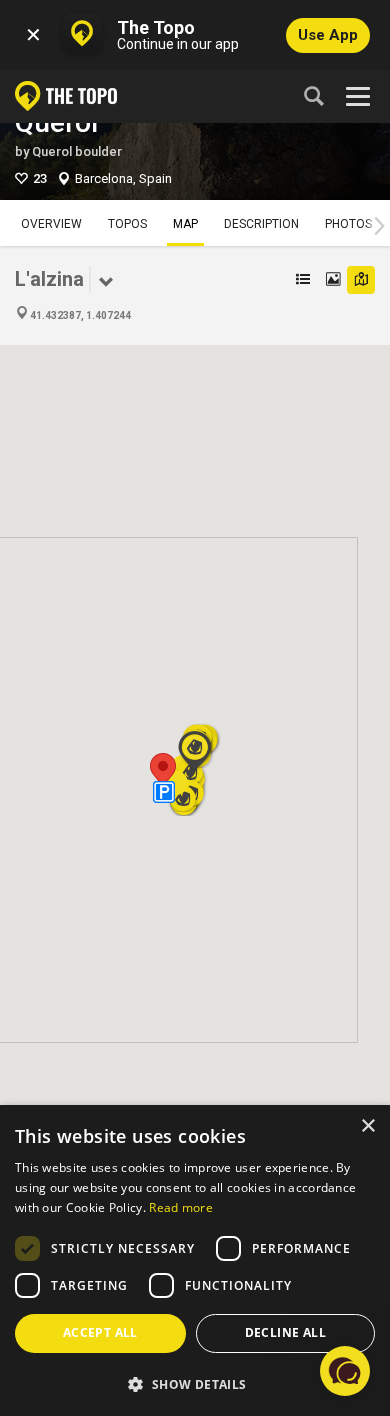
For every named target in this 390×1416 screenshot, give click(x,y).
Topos (127, 224)
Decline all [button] (285, 1332)
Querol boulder (77, 151)
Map (185, 224)
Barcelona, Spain (123, 178)
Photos (348, 224)
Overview (51, 224)
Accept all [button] (100, 1332)
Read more (181, 1207)
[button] (163, 771)
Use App (328, 35)
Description (261, 224)
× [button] (367, 1126)
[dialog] (195, 1260)
